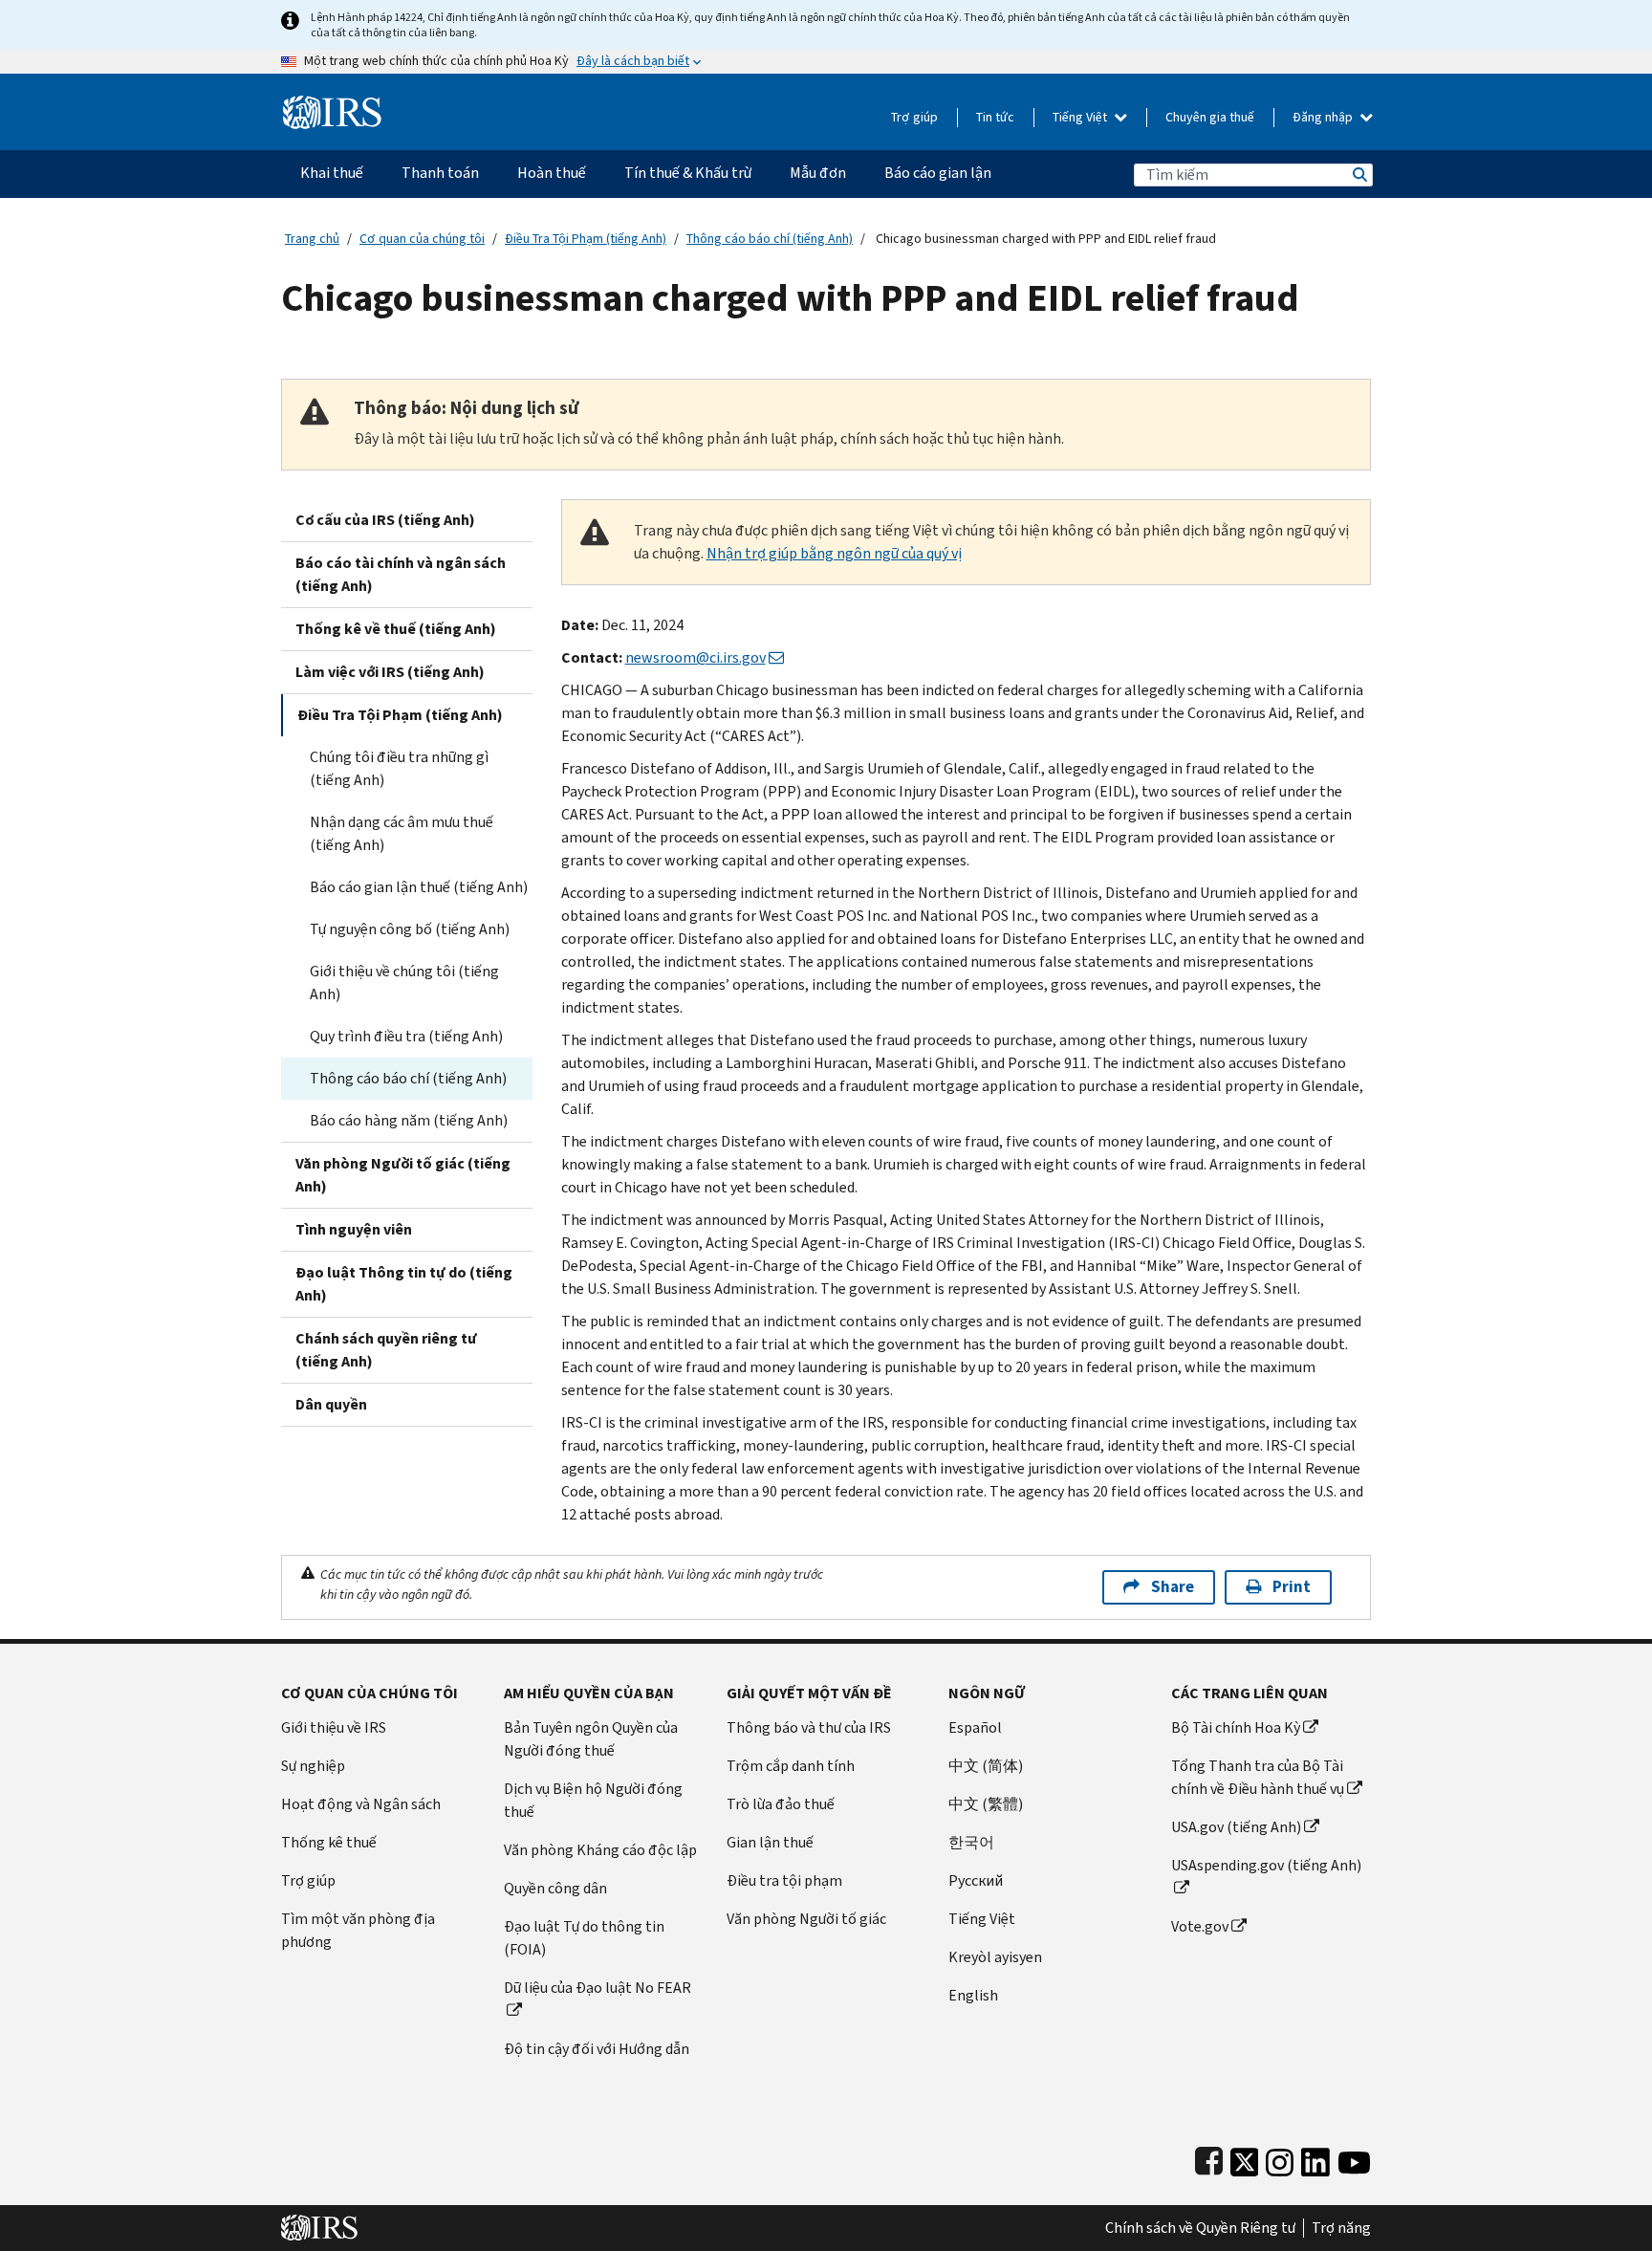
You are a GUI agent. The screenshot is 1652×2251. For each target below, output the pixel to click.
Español (975, 1727)
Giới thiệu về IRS (334, 1727)
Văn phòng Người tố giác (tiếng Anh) (403, 1175)
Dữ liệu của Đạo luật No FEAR (598, 1988)
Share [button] (1173, 1587)
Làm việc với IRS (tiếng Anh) (390, 672)
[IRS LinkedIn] (1315, 2158)
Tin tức (995, 117)
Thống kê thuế (329, 1842)
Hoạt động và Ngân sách (361, 1804)
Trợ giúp (914, 117)
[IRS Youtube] (1354, 2158)
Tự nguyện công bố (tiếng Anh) (410, 929)
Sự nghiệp (313, 1766)
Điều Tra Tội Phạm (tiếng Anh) (586, 239)
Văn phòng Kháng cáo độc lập (600, 1850)
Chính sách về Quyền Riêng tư (1200, 2228)
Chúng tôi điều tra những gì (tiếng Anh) (399, 768)
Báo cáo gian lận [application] (938, 173)
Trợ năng (1341, 2228)
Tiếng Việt (1081, 117)
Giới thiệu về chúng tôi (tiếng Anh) (404, 983)
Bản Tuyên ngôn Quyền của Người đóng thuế (591, 1739)
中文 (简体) (986, 1766)
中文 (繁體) (986, 1804)
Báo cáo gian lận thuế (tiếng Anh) (419, 887)
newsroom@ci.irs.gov (696, 657)
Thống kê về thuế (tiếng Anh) (396, 629)
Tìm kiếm (1359, 175)
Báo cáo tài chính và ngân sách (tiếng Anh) (401, 574)
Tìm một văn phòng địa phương (358, 1930)
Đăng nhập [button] (1324, 117)
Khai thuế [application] (332, 173)
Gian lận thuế (770, 1842)
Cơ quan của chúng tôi (422, 239)
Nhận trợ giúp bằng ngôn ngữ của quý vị (834, 553)
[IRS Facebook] (1209, 2158)
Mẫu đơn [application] (818, 173)
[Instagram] (1280, 2158)
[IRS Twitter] (1245, 2158)
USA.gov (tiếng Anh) (1236, 1827)
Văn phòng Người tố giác (806, 1919)
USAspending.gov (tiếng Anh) (1266, 1865)
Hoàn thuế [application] (552, 173)
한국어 (971, 1842)
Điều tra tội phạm (784, 1880)
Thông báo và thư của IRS (809, 1727)
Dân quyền (331, 1404)
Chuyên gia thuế (1210, 117)
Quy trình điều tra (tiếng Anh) (406, 1036)
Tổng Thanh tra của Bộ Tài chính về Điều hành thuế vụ (1258, 1777)
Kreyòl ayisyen (995, 1957)
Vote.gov (1200, 1926)
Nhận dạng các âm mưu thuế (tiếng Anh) (402, 833)
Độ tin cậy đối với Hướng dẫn (597, 2049)
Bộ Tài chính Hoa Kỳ (1236, 1727)
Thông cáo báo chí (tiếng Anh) (770, 239)
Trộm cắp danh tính (791, 1766)
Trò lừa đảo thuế (781, 1804)
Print (1292, 1587)
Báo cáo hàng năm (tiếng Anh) (409, 1120)
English (973, 1995)
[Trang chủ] (332, 105)
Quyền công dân (555, 1888)
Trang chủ (312, 239)
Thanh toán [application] (440, 173)
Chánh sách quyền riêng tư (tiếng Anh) (386, 1350)
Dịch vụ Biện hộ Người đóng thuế (593, 1800)
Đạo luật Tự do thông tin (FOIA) (584, 1938)
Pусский (976, 1880)
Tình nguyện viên (354, 1229)
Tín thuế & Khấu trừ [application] (688, 173)
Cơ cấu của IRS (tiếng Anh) (385, 520)
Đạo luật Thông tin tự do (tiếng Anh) (404, 1284)
